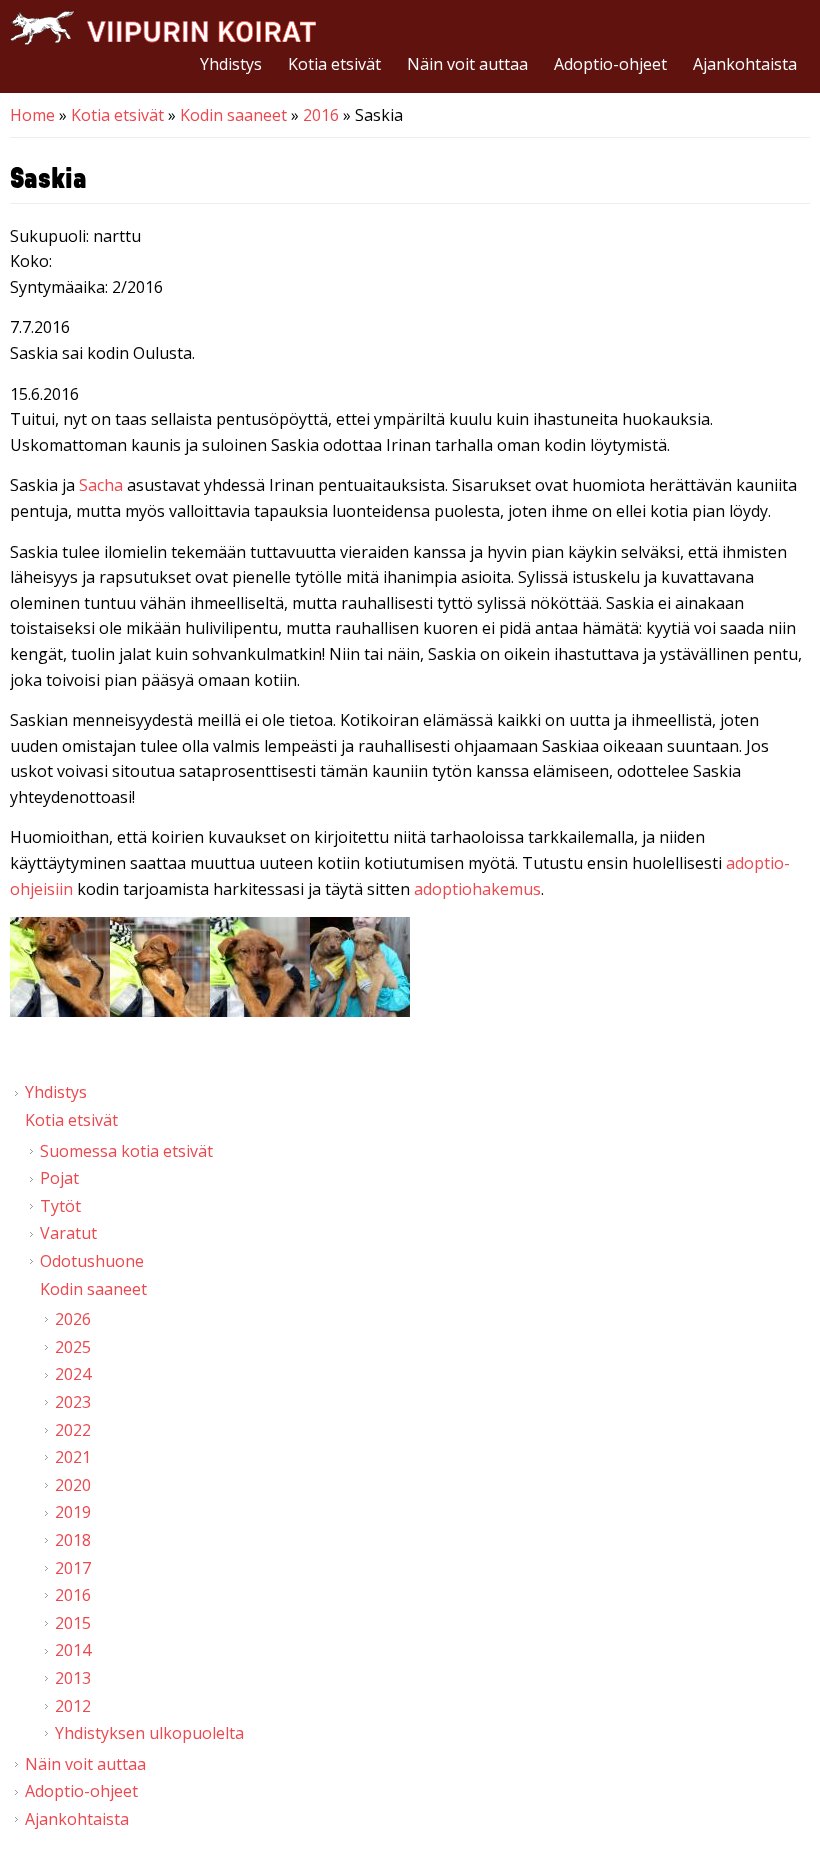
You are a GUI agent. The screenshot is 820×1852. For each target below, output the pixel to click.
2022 (73, 1430)
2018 (73, 1540)
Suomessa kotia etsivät (126, 1151)
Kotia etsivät (334, 64)
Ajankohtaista (745, 64)
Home (32, 115)
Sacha (101, 485)
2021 (73, 1457)
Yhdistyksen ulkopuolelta (149, 1733)
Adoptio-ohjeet (610, 64)
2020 (73, 1485)
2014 (73, 1650)
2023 (73, 1402)
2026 (73, 1319)
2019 (73, 1512)
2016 (321, 115)
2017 (73, 1568)
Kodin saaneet (233, 115)
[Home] (163, 27)
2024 (73, 1374)
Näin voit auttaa (467, 64)
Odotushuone (92, 1261)
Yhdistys (231, 64)
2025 (73, 1347)
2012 (73, 1706)
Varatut (68, 1233)
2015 (73, 1623)
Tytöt (60, 1206)
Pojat (59, 1178)
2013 (73, 1678)
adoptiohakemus (477, 889)
